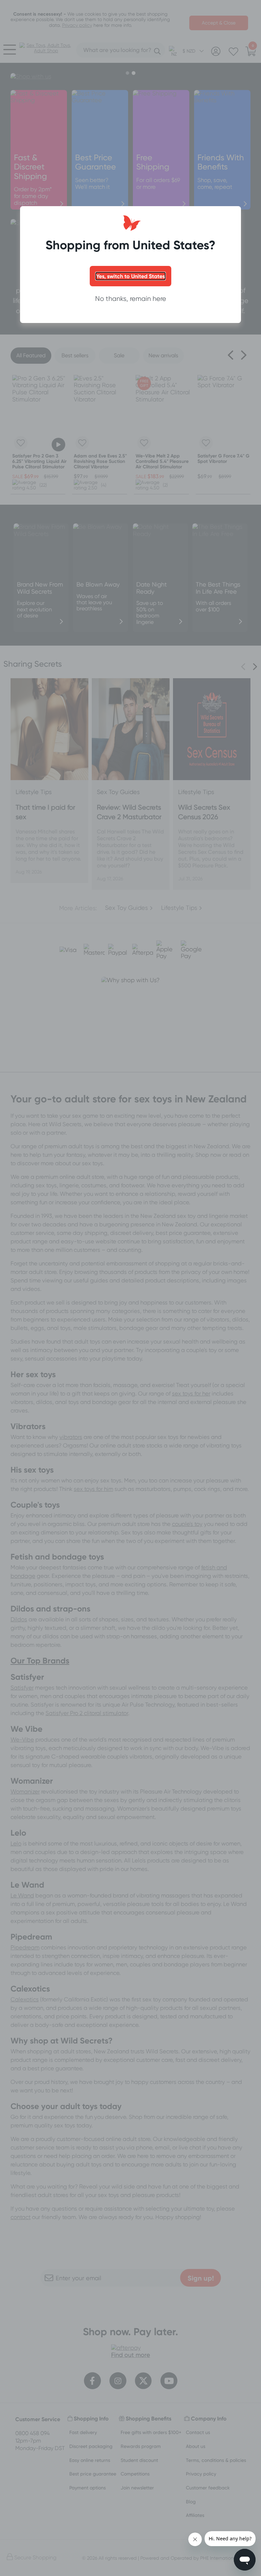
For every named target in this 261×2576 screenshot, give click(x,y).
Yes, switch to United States (130, 276)
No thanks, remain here (131, 299)
